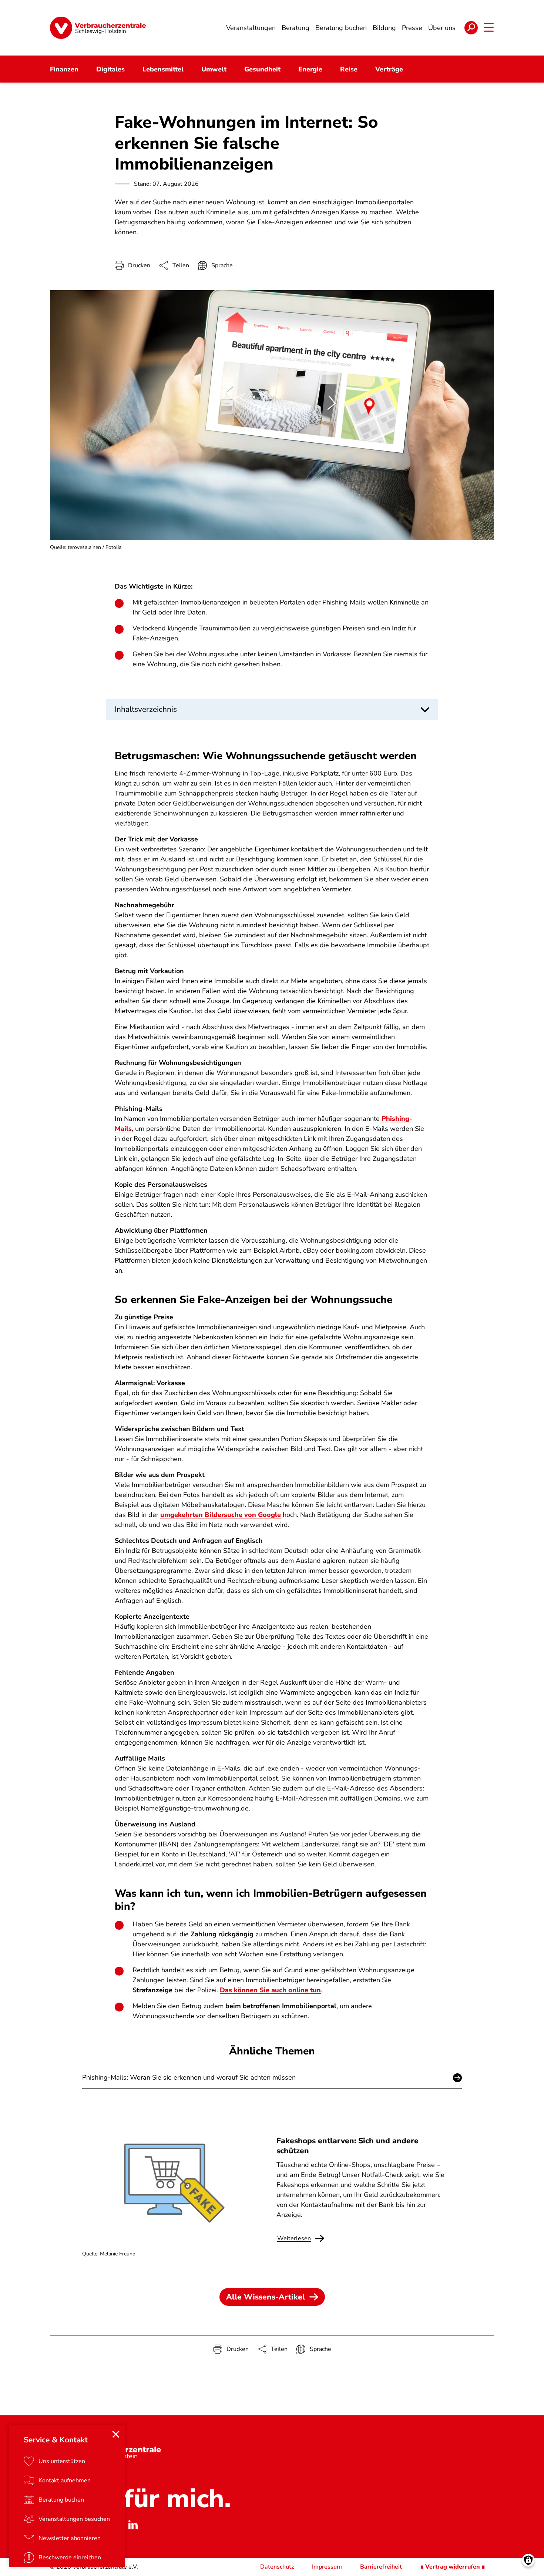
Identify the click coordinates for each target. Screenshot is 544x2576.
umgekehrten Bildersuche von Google (221, 1515)
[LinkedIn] (133, 2525)
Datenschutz (277, 2567)
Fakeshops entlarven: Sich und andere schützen (347, 2145)
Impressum (327, 2567)
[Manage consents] (528, 2560)
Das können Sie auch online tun (270, 1990)
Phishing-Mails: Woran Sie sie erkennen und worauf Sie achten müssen (189, 2077)
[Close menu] (116, 2434)
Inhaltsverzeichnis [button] (146, 709)
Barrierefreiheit (381, 2567)
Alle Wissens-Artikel (266, 2297)
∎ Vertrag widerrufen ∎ (453, 2567)
